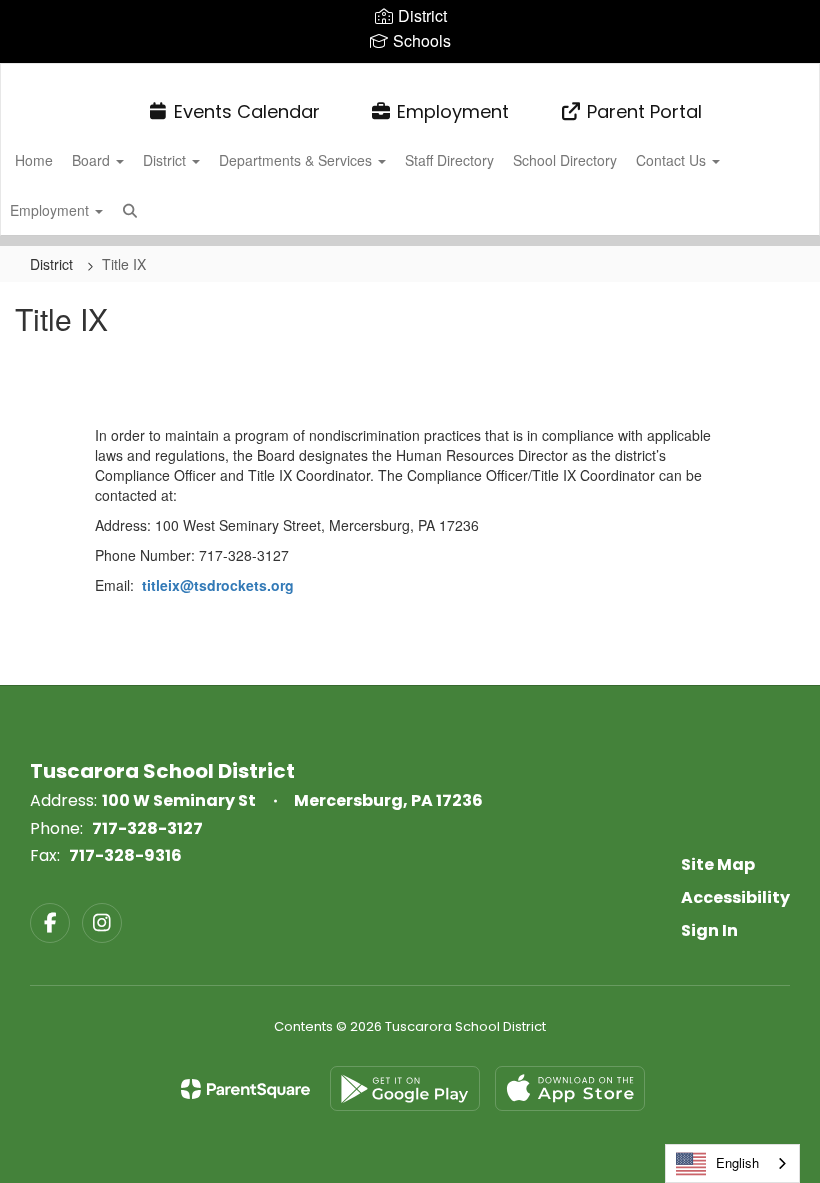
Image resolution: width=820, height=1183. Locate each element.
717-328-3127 (147, 828)
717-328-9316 (125, 855)
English (737, 1162)
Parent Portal (644, 111)
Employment (453, 111)
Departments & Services (297, 160)
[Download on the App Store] (570, 1088)
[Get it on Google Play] (405, 1088)
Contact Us (673, 160)
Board (93, 160)
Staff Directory (449, 160)
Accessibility (735, 897)
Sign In (709, 930)
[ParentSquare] (245, 1089)
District (166, 160)
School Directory (565, 160)
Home (34, 160)
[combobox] (732, 1163)
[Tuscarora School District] (409, 76)
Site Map (718, 864)
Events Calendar (247, 111)
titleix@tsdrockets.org (218, 585)
